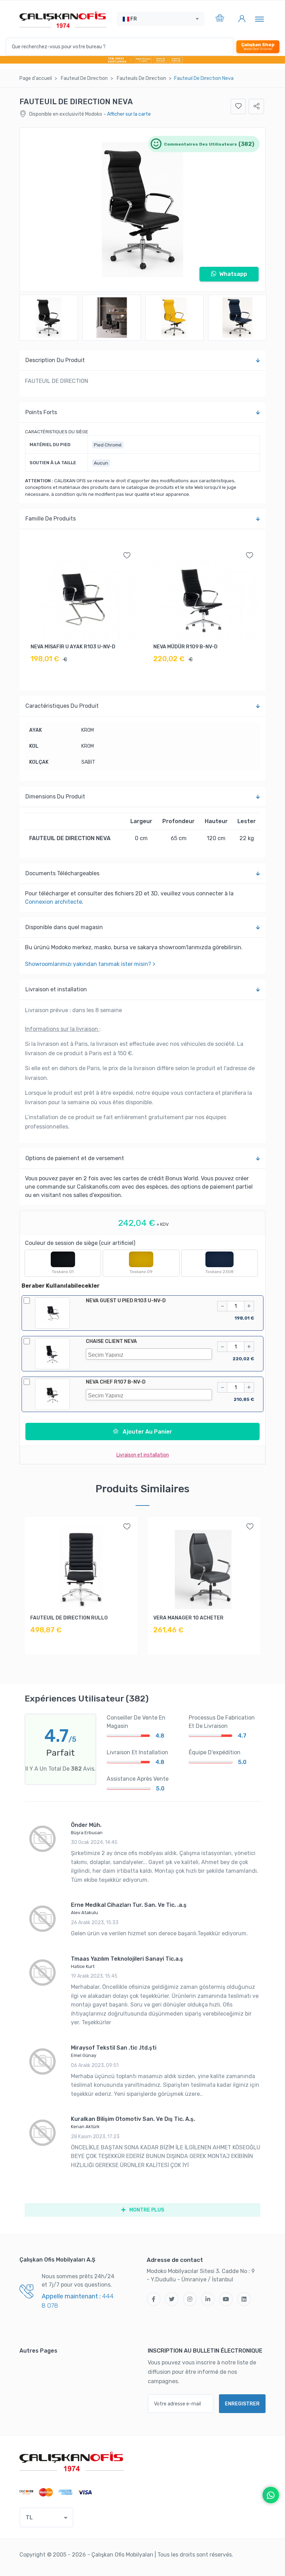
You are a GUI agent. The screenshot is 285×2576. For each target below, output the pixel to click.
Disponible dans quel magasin (64, 927)
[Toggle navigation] (259, 19)
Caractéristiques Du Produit (62, 706)
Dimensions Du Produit (55, 797)
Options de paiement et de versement (75, 1158)
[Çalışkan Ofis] (72, 2461)
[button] (161, 19)
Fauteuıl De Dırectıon (84, 78)
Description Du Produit (55, 360)
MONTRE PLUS (146, 2210)
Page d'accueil (36, 78)
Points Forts (41, 412)
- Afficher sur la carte (127, 114)
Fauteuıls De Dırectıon (141, 78)
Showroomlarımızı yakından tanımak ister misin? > (90, 964)
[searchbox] (151, 1354)
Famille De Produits (51, 519)
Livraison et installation (56, 989)
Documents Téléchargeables (62, 873)
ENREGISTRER (242, 2404)
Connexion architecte (54, 902)
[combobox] (149, 1354)
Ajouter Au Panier (147, 1432)
